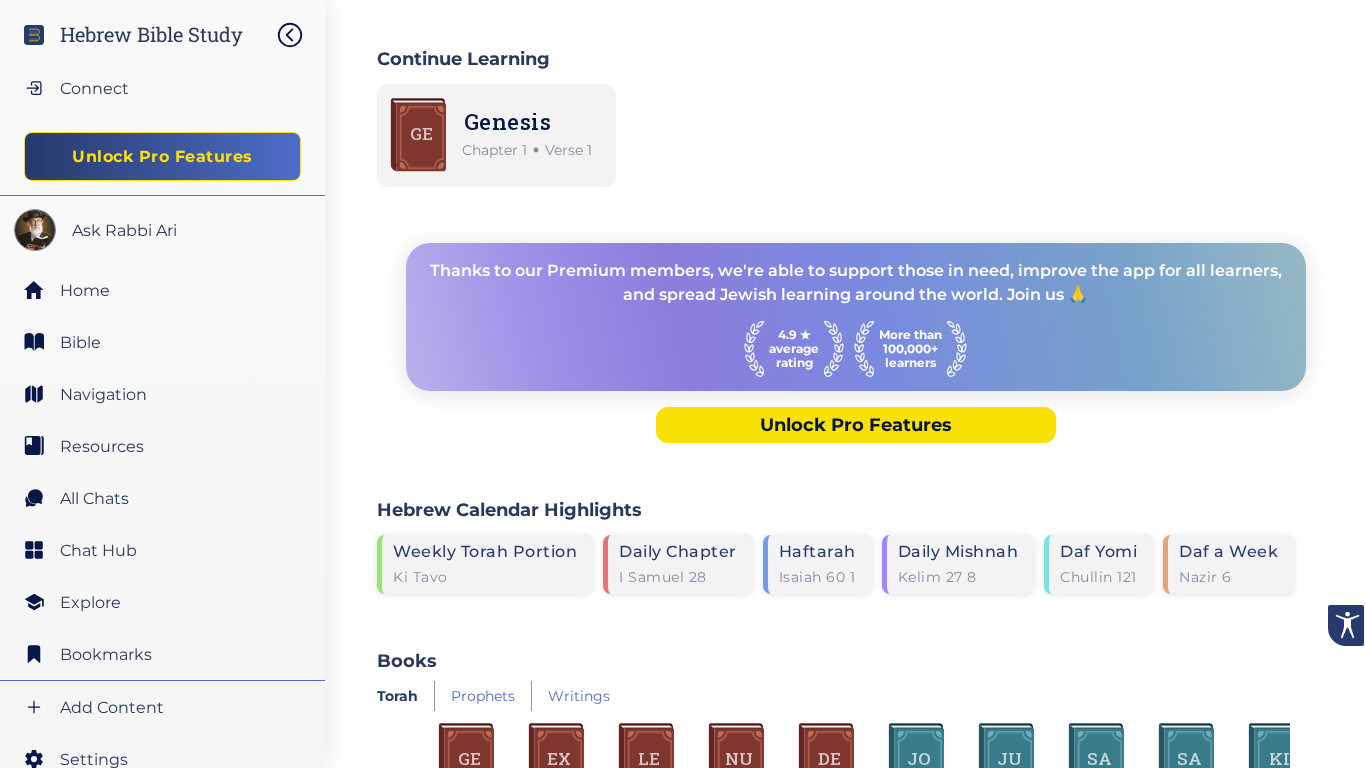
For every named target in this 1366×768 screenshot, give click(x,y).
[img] (300, 35)
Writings (579, 696)
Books (407, 660)
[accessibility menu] (1346, 625)
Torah (397, 696)
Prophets (483, 696)
